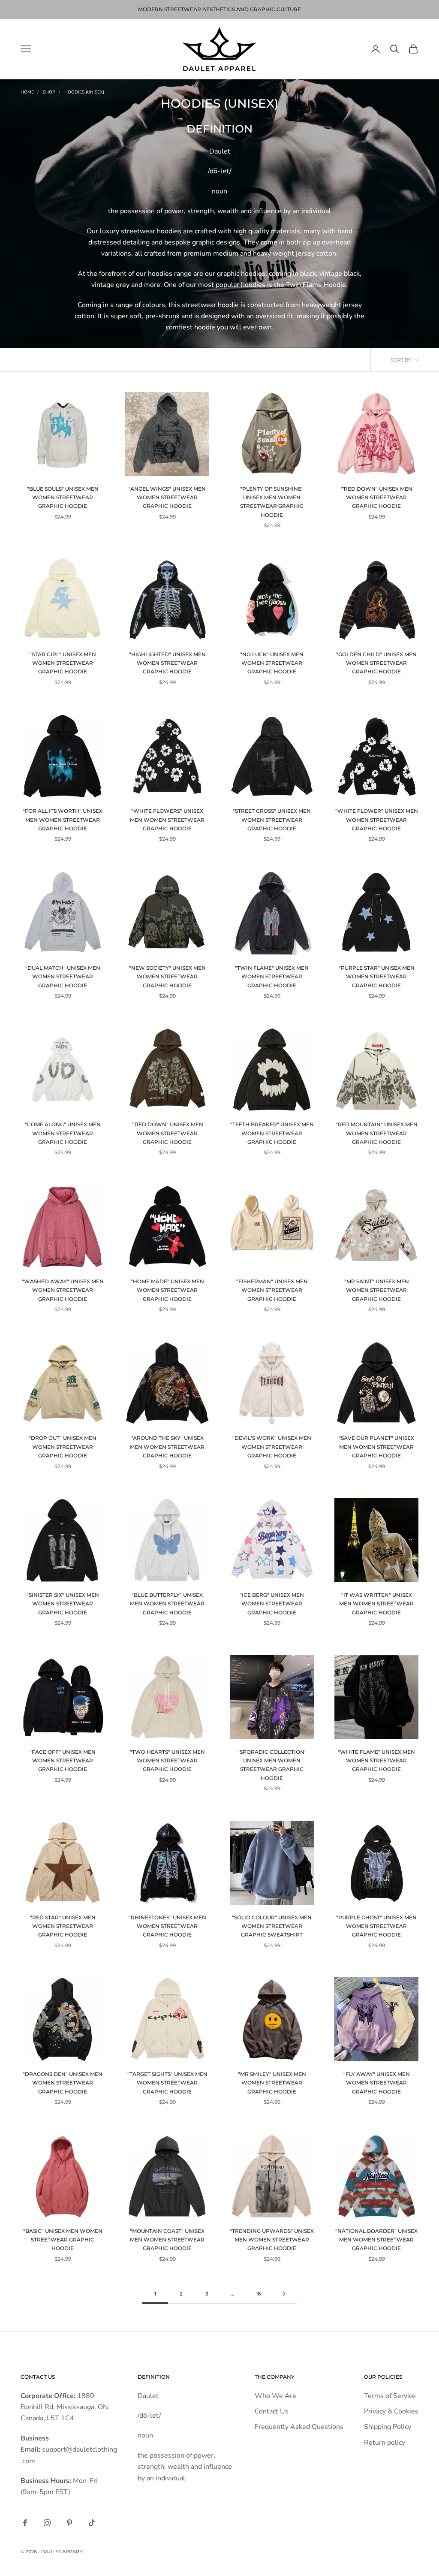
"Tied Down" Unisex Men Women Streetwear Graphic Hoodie (377, 498)
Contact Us (272, 2411)
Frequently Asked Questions (299, 2427)
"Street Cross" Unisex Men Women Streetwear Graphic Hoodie (272, 820)
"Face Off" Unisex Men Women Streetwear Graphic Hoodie (63, 1761)
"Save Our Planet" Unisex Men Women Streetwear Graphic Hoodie (376, 1447)
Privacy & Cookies (391, 2411)
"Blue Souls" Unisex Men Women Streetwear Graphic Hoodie (63, 498)
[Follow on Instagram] (47, 2523)
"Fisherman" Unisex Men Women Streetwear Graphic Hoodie (272, 1290)
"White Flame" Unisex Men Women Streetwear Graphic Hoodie (376, 1761)
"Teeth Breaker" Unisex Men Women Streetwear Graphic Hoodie (272, 1133)
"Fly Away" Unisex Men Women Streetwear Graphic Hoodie (377, 2083)
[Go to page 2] (284, 2294)
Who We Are (275, 2396)
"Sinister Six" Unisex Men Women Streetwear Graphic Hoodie (63, 1604)
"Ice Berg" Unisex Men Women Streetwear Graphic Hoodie (272, 1604)
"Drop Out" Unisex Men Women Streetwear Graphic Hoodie (63, 1447)
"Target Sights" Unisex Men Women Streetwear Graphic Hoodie (167, 2083)
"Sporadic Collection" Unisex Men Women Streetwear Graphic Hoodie (272, 1765)
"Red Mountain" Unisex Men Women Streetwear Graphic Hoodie (377, 1133)
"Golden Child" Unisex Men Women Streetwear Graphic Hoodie (376, 663)
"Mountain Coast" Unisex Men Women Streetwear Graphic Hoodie (167, 2240)
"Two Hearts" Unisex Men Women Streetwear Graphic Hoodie (167, 1761)
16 (258, 2294)
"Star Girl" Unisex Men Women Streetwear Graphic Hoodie (63, 663)
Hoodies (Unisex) (84, 92)
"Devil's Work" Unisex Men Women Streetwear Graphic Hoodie (272, 1447)
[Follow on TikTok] (92, 2523)
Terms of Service (390, 2396)
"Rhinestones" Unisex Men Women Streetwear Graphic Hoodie (167, 1926)
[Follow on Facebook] (25, 2523)
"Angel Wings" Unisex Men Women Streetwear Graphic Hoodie (167, 498)
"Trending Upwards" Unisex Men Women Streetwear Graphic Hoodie (272, 2240)
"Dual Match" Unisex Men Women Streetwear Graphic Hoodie (63, 977)
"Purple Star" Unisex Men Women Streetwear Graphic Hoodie (377, 977)
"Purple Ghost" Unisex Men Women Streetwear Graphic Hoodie (376, 1926)
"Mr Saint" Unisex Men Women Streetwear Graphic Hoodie (377, 1290)
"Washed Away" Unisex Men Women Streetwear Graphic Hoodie (63, 1290)
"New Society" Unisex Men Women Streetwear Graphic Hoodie (167, 977)
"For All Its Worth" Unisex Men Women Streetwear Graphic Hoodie (63, 820)
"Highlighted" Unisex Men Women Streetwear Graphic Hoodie (167, 663)
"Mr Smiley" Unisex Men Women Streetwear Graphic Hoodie (272, 2083)
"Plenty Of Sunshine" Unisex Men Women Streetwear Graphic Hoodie (272, 502)
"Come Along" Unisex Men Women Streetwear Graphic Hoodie (63, 1133)
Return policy (385, 2443)
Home (27, 92)
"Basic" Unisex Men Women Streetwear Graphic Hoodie (63, 2240)
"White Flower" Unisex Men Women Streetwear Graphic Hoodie (377, 820)
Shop (49, 92)
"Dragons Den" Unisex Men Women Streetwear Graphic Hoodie (63, 2083)
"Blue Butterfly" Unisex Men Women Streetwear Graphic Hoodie (167, 1604)
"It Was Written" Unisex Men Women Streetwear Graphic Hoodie (376, 1604)
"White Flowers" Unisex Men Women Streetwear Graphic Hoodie (167, 820)
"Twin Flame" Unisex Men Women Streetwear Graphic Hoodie (272, 977)
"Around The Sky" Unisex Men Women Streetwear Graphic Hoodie (167, 1447)
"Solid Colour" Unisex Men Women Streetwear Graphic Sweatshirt (272, 1926)
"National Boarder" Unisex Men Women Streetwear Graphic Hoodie (376, 2240)
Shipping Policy (388, 2427)
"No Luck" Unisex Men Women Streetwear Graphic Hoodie (272, 663)
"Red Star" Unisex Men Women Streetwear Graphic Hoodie (63, 1926)
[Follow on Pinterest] (69, 2523)
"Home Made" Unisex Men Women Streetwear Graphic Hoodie (167, 1290)
